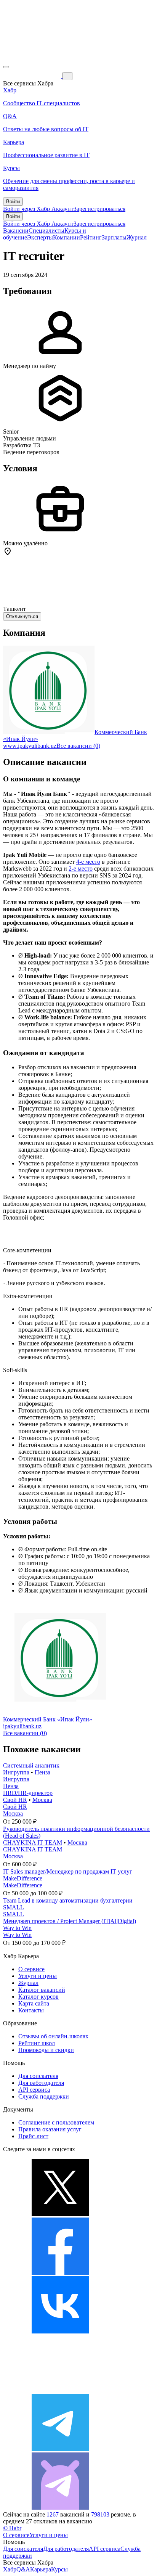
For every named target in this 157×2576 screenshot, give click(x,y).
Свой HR (15, 1800)
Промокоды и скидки (46, 2050)
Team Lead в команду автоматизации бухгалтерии (68, 1900)
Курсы (59, 2569)
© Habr (12, 2528)
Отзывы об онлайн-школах (53, 2036)
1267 (53, 2514)
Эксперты (40, 237)
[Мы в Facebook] (60, 2273)
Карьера (41, 2569)
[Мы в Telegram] (60, 2449)
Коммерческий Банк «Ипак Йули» (48, 1719)
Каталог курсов (38, 1997)
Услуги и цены (38, 1976)
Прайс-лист (33, 2136)
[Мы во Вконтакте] (60, 2331)
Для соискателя (38, 2076)
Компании (66, 237)
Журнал (137, 237)
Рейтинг (91, 237)
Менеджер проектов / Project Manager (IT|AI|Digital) (70, 1921)
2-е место (81, 869)
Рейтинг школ (37, 2043)
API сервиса (34, 2090)
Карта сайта (34, 2003)
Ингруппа (16, 1772)
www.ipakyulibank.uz (30, 746)
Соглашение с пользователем (56, 2122)
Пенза (42, 1772)
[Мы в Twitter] (60, 2214)
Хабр (10, 2569)
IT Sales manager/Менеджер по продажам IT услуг (68, 1871)
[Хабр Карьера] (33, 76)
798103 (100, 2514)
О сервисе (31, 1969)
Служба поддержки (44, 2096)
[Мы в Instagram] (60, 2390)
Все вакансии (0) (78, 746)
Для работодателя (41, 2083)
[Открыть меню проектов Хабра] (6, 67)
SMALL (14, 1907)
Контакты (31, 2010)
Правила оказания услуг (50, 2129)
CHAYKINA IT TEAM (33, 1842)
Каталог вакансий (42, 1990)
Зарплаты (114, 237)
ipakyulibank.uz (22, 1726)
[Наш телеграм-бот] (60, 2508)
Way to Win (17, 1928)
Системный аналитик (31, 1765)
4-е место (88, 862)
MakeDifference (23, 1878)
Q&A (23, 2569)
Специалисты (46, 231)
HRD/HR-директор (28, 1793)
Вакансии (16, 231)
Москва (42, 1800)
